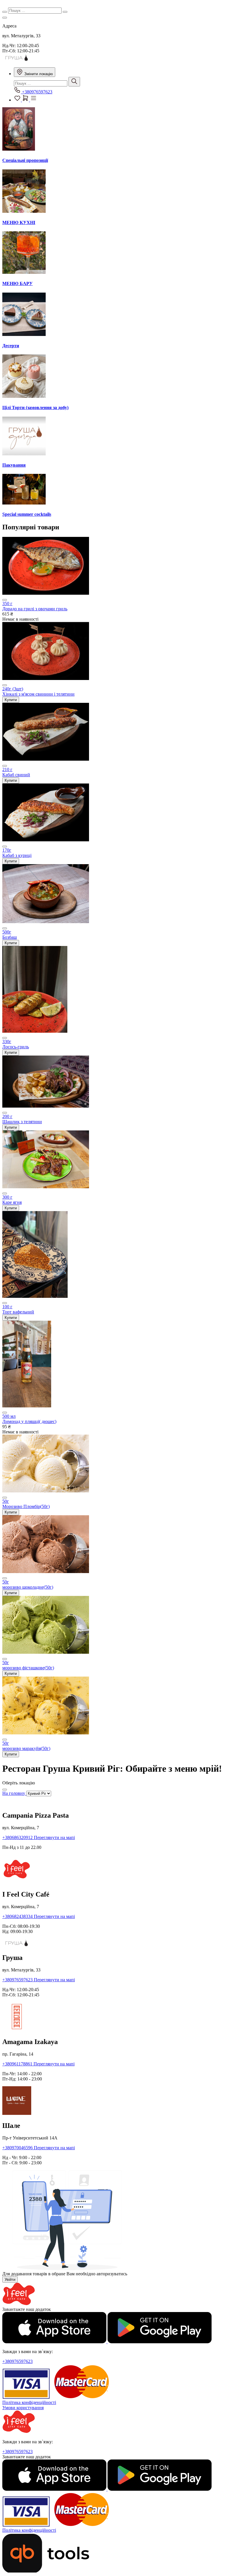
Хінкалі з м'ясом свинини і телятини (38, 694)
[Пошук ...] (74, 82)
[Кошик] (26, 100)
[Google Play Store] (160, 2342)
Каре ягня (12, 1202)
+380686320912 (18, 1837)
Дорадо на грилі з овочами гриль (35, 609)
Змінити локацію (38, 74)
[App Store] (55, 2342)
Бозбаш (10, 937)
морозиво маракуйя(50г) (26, 1748)
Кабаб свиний (16, 775)
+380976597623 (37, 92)
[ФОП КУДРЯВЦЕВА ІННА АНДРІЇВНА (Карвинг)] (17, 60)
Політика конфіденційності (29, 2402)
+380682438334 (18, 1916)
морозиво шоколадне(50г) (28, 1587)
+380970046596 (18, 2148)
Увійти (10, 2280)
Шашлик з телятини (22, 1122)
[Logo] (19, 2304)
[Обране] (18, 100)
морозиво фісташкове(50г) (28, 1668)
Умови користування (23, 2408)
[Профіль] (34, 100)
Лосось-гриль (16, 1047)
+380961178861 (18, 2064)
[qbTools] (46, 2571)
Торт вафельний (18, 1312)
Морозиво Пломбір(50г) (26, 1506)
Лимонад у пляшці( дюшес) (29, 1421)
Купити (11, 700)
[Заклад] (5, 18)
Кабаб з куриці (17, 855)
